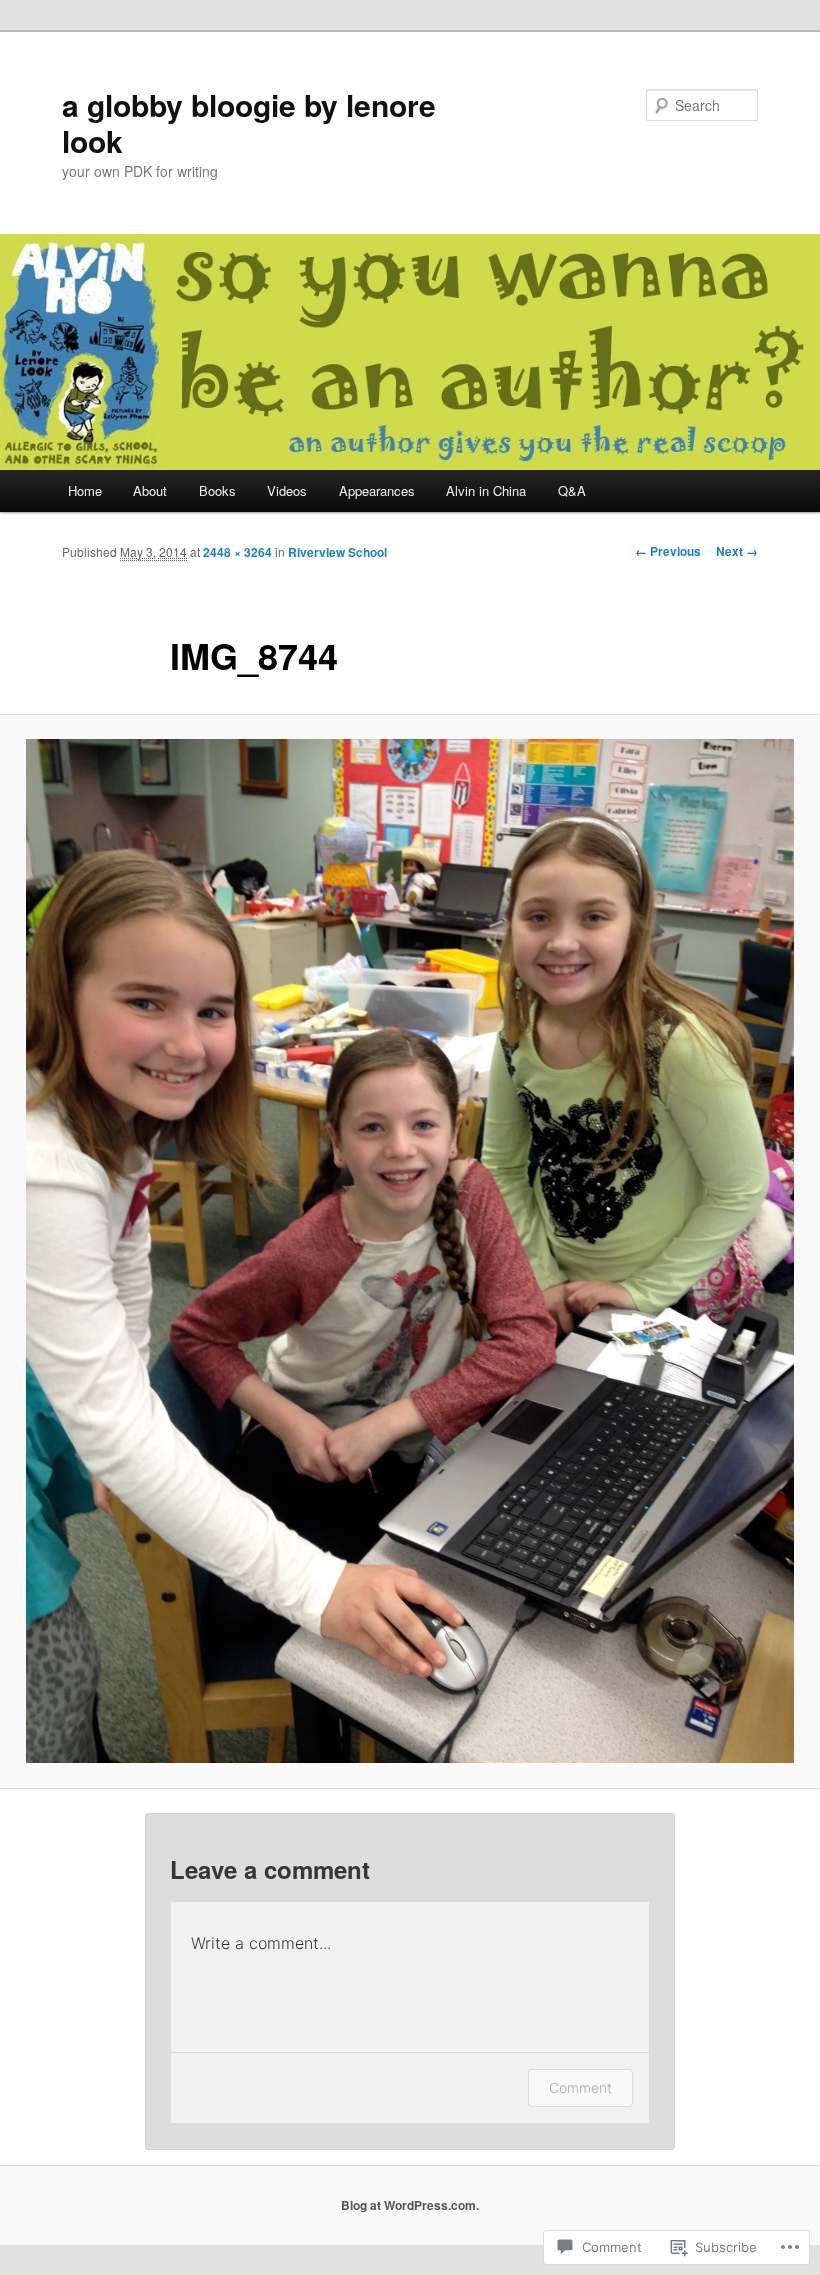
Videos (287, 490)
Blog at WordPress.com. (410, 2205)
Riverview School (337, 552)
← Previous (668, 551)
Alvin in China (486, 490)
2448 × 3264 (237, 552)
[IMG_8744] (410, 1251)
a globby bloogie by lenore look (249, 122)
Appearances (377, 490)
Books (217, 490)
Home (85, 490)
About (150, 490)
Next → (737, 551)
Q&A (572, 490)
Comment (580, 2087)
